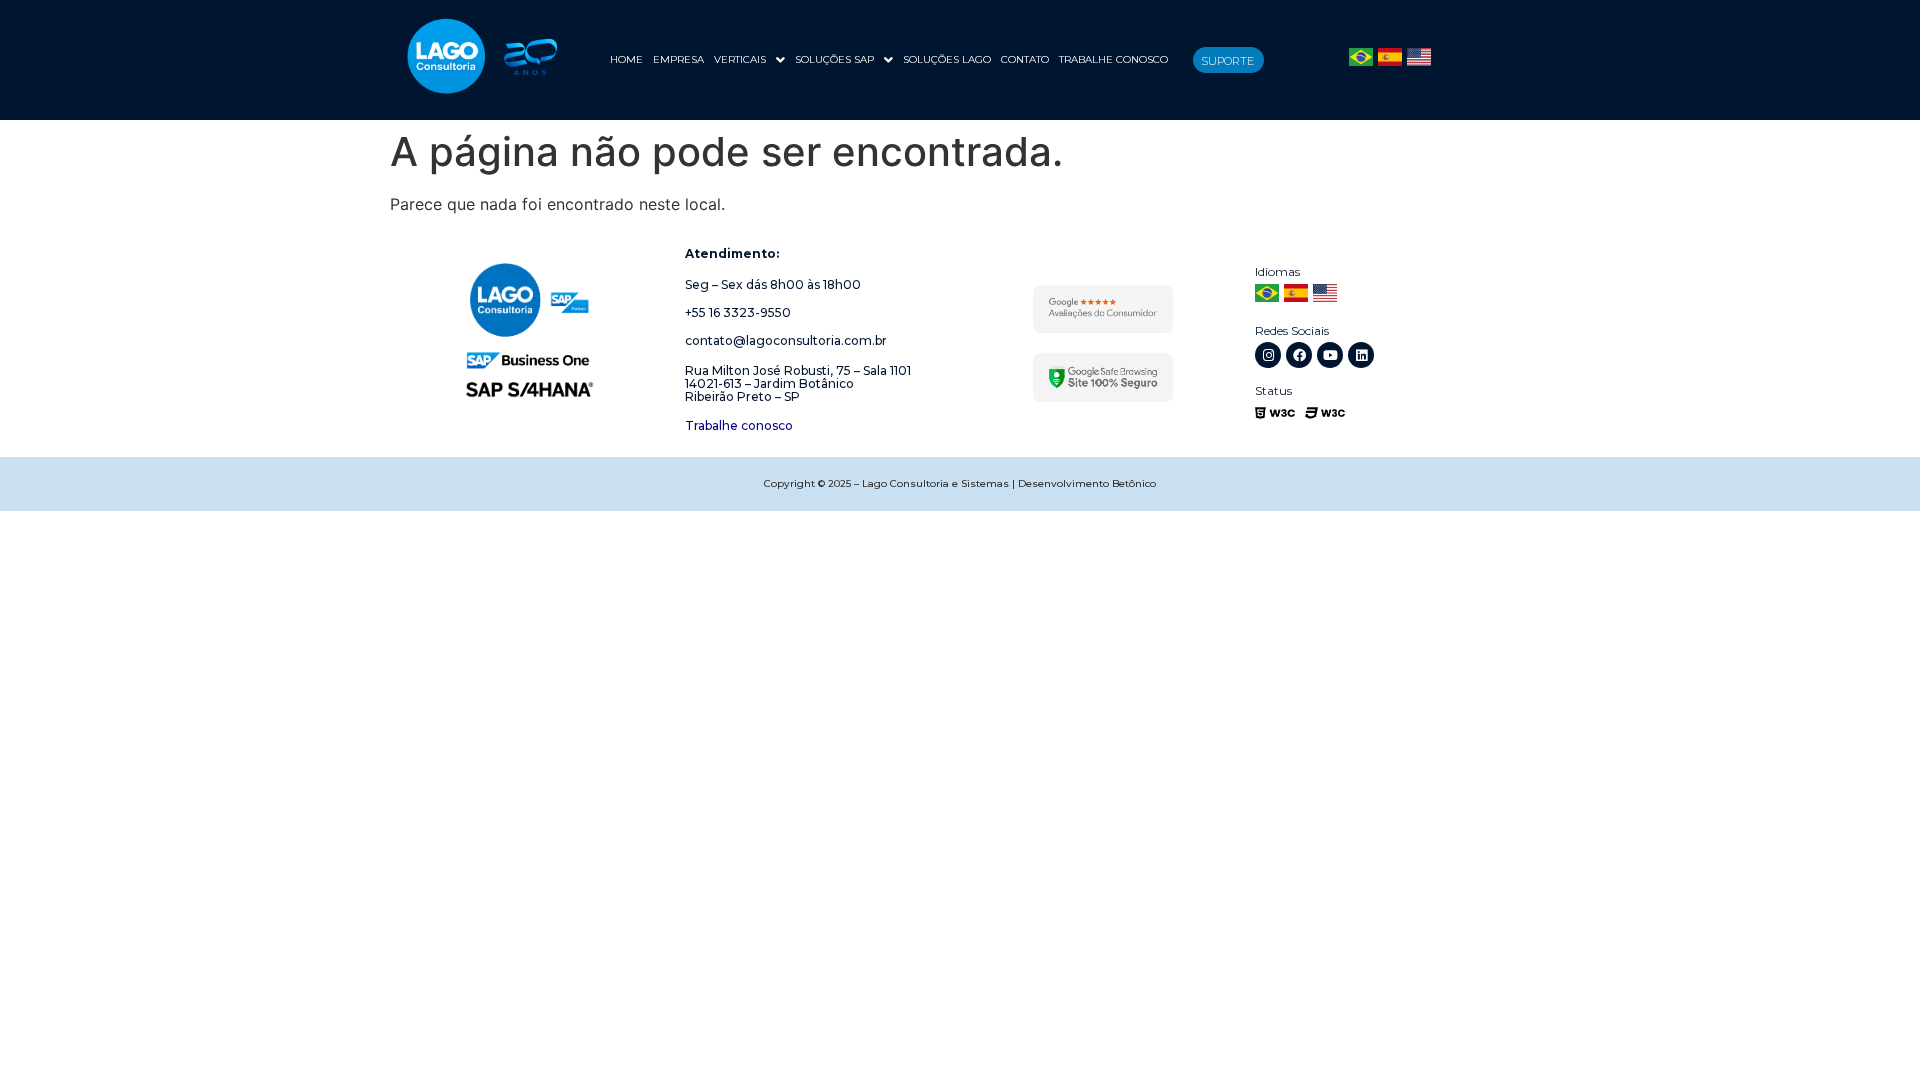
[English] (1419, 60)
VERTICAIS (740, 59)
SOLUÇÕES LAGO (947, 59)
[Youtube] (1330, 355)
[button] (749, 60)
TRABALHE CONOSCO (1113, 59)
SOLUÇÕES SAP (834, 59)
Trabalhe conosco (739, 425)
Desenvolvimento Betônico (1087, 483)
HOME (626, 59)
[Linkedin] (1361, 355)
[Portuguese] (1361, 60)
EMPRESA (678, 59)
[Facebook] (1299, 355)
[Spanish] (1390, 60)
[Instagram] (1268, 355)
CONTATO (1025, 59)
